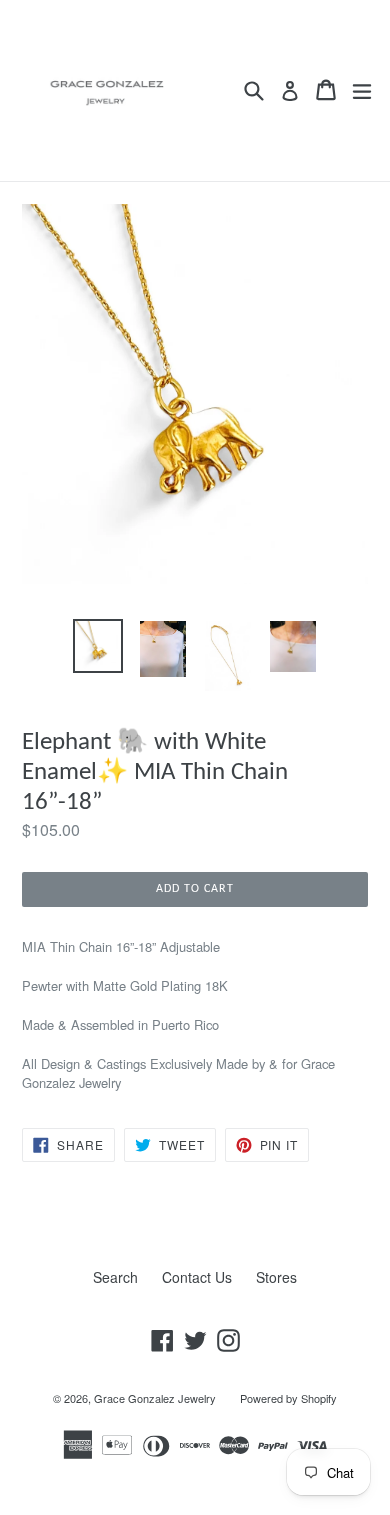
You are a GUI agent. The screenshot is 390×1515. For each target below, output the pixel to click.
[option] (97, 646)
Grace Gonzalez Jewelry (155, 1398)
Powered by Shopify (288, 1398)
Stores (276, 1277)
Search (115, 1277)
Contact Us (197, 1277)
